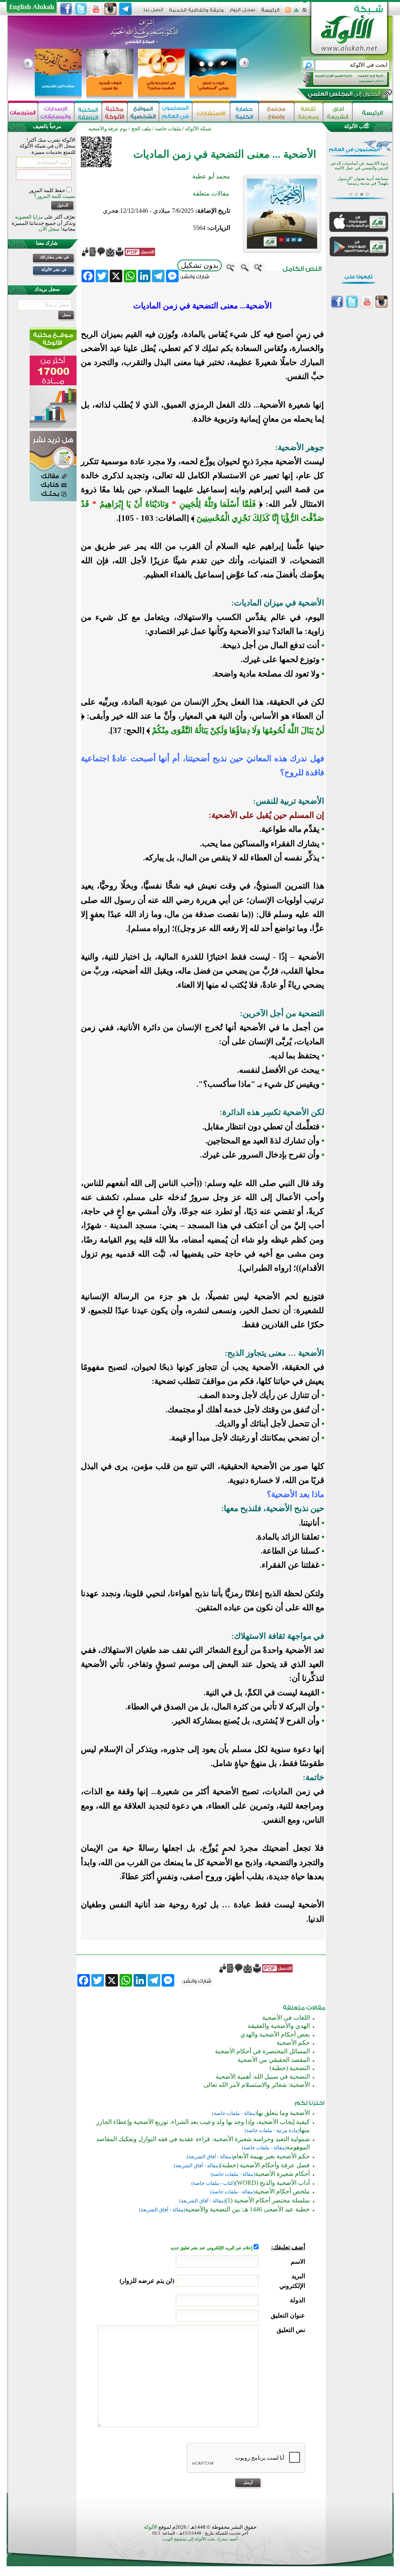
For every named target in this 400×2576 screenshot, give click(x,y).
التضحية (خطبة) (290, 2068)
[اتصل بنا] (153, 12)
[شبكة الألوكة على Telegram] (125, 9)
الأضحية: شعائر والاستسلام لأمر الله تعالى (257, 2085)
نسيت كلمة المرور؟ (55, 196)
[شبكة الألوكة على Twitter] (81, 9)
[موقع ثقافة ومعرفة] (309, 112)
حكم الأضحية (293, 2043)
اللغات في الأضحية (286, 2018)
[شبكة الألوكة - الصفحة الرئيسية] (270, 13)
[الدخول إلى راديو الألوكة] (339, 80)
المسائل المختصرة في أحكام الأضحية (262, 2051)
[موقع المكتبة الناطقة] (88, 112)
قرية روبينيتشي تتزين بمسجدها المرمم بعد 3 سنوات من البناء (362, 175)
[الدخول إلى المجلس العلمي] (343, 95)
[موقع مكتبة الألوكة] (115, 112)
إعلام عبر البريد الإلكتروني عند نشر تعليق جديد (212, 2248)
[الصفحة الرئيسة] (304, 12)
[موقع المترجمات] (23, 112)
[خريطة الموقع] (296, 12)
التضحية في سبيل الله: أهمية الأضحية (263, 2077)
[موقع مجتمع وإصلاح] (276, 112)
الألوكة (151, 2527)
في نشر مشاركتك (54, 257)
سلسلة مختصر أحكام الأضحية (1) (268, 2200)
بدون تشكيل (200, 265)
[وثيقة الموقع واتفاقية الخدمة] (196, 13)
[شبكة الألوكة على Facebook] (66, 9)
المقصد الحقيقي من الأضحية (274, 2060)
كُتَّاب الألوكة (357, 126)
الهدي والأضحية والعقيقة (279, 2026)
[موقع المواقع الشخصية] (143, 112)
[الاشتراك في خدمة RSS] (288, 12)
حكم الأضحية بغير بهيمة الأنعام (271, 2156)
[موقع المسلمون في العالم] (176, 112)
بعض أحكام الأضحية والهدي (275, 2034)
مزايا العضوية (29, 217)
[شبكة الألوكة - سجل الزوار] (242, 12)
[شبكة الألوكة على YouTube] (96, 9)
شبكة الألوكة (198, 129)
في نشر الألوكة (54, 270)
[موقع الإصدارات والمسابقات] (56, 112)
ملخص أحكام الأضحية (282, 2191)
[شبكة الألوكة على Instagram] (111, 9)
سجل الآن (49, 229)
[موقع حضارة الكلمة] (244, 112)
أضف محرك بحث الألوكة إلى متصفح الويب (200, 2539)
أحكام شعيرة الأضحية (282, 2174)
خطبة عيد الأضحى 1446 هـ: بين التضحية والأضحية (247, 2209)
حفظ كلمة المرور (48, 190)
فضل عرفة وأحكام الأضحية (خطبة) (265, 2165)
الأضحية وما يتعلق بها (283, 2113)
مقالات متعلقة (211, 193)
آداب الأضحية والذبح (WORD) (272, 2183)
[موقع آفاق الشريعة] (338, 112)
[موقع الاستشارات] (211, 112)
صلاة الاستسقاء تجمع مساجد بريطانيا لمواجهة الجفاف (363, 190)
